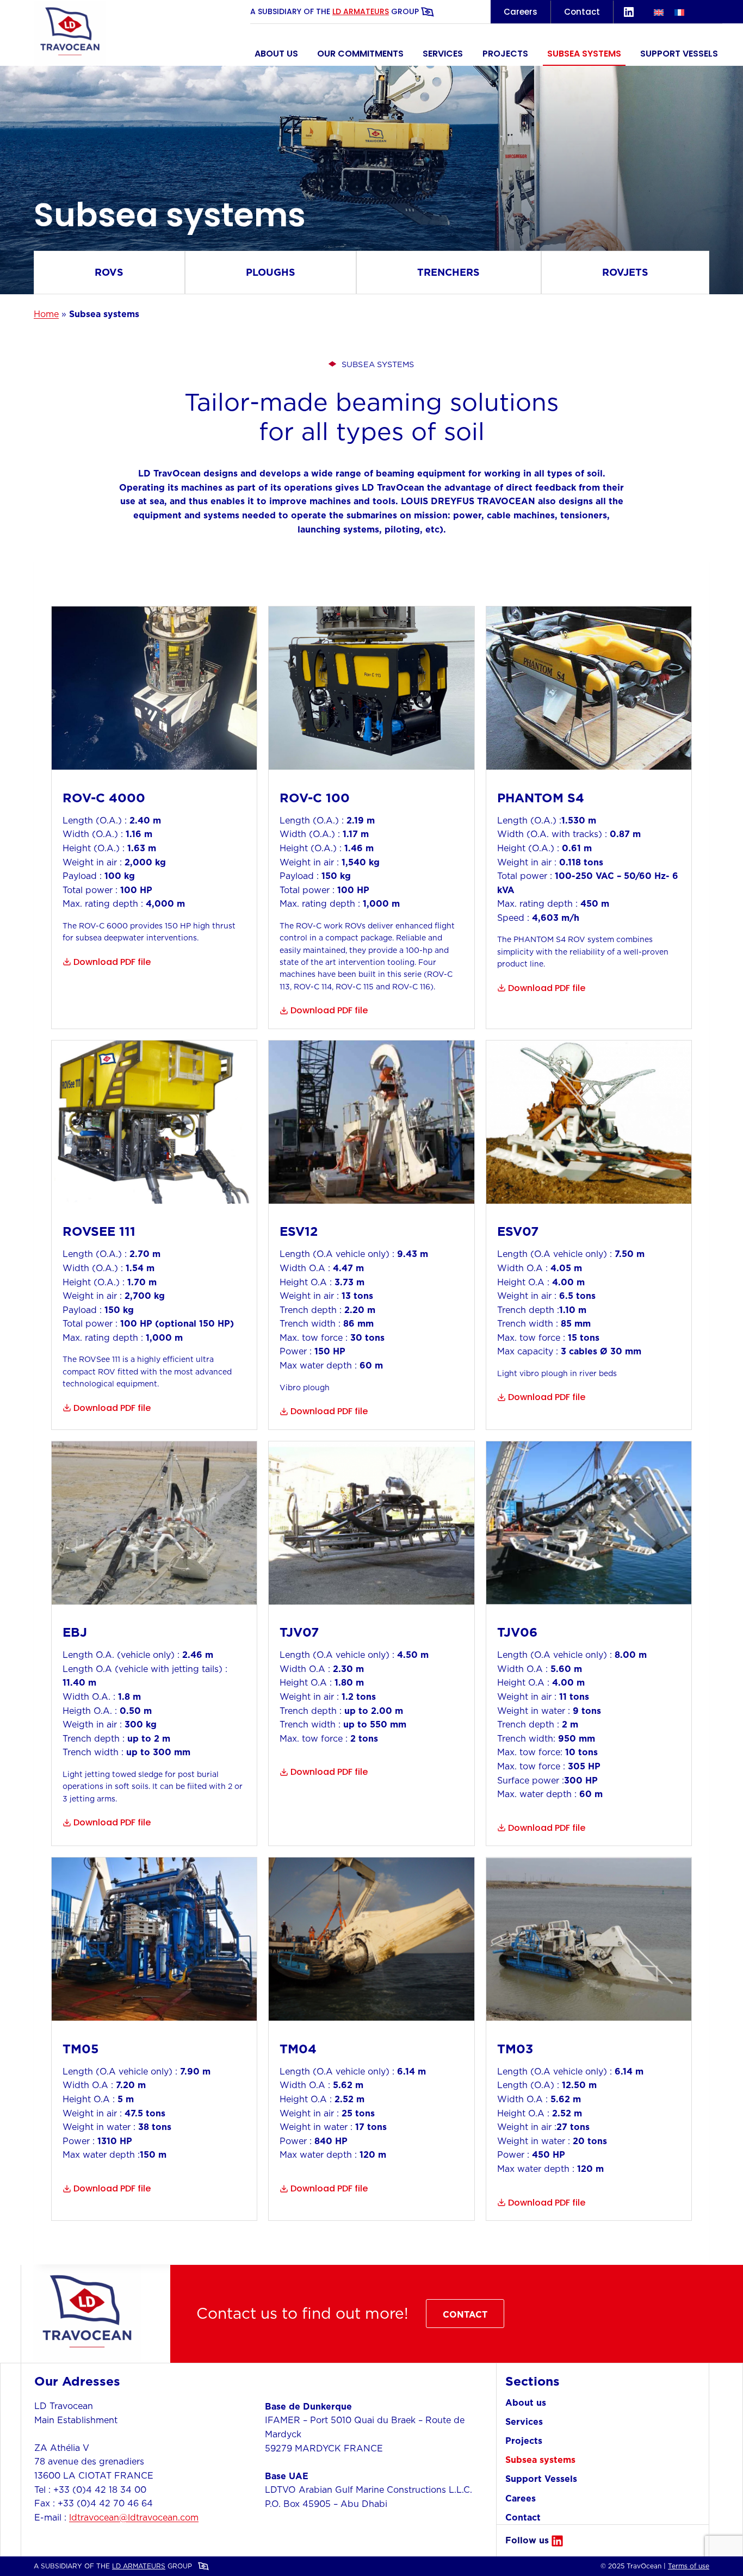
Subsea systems (584, 54)
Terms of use (689, 2566)
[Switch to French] (679, 12)
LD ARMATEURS (361, 11)
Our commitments (360, 54)
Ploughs (271, 272)
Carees (521, 2498)
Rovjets (625, 272)
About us (276, 54)
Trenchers (448, 272)
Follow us (527, 2540)
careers (521, 12)
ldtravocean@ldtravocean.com (134, 2517)
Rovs (109, 272)
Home (46, 314)
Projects (505, 54)
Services (443, 54)
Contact (582, 12)
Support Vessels (679, 54)
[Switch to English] (659, 12)
